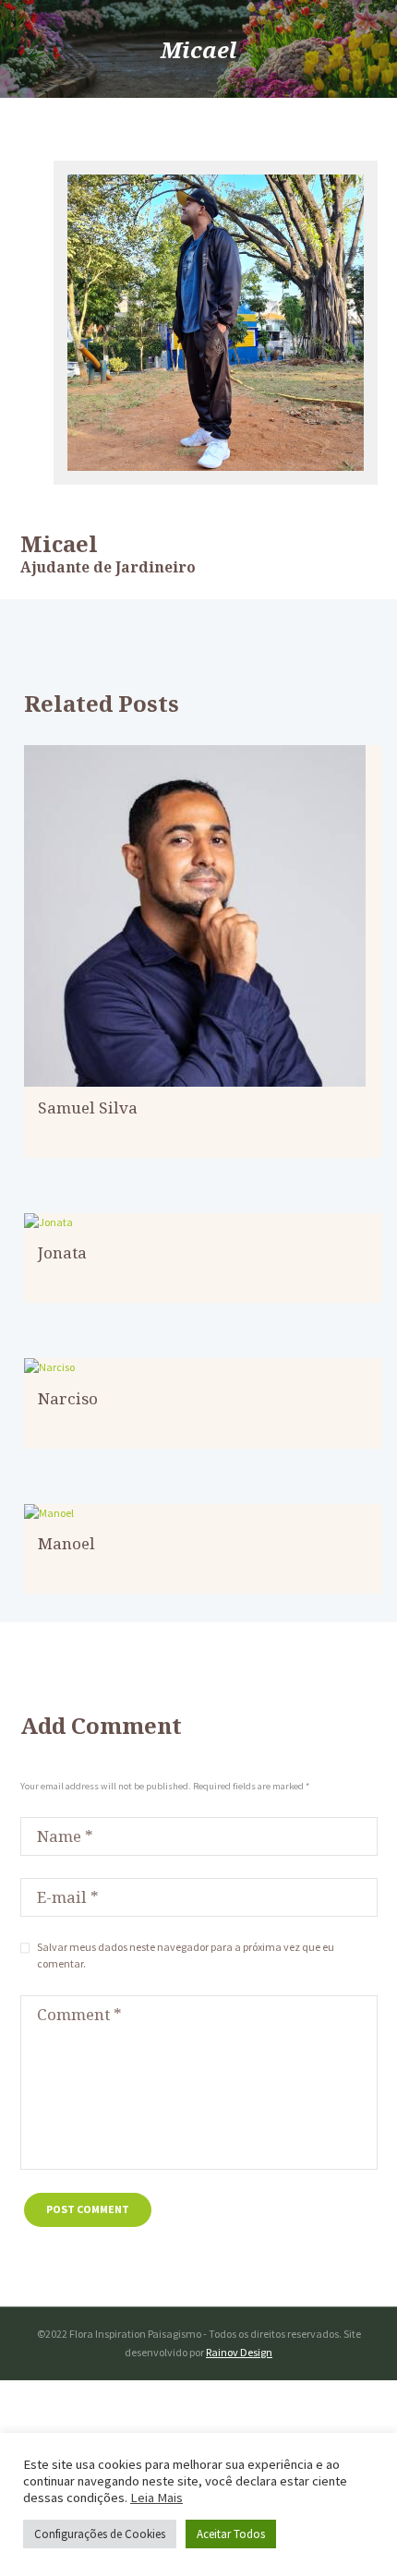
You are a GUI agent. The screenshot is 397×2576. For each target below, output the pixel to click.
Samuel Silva (88, 1107)
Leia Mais (156, 2498)
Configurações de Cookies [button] (100, 2534)
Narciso (68, 1398)
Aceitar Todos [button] (231, 2534)
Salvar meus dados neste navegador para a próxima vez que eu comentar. (186, 1955)
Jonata (62, 1252)
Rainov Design (239, 2352)
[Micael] (216, 323)
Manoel (66, 1543)
